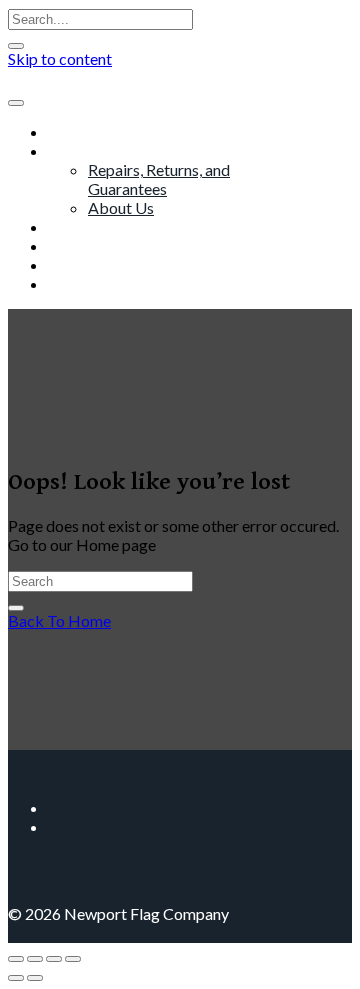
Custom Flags (95, 226)
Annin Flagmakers (109, 245)
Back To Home (59, 620)
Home (69, 131)
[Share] (54, 959)
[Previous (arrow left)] (16, 978)
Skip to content (60, 58)
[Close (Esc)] (73, 959)
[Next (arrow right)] (35, 978)
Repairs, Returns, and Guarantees (159, 179)
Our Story (81, 150)
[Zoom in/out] (16, 959)
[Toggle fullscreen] (35, 959)
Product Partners (107, 264)
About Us (121, 207)
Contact (76, 283)
